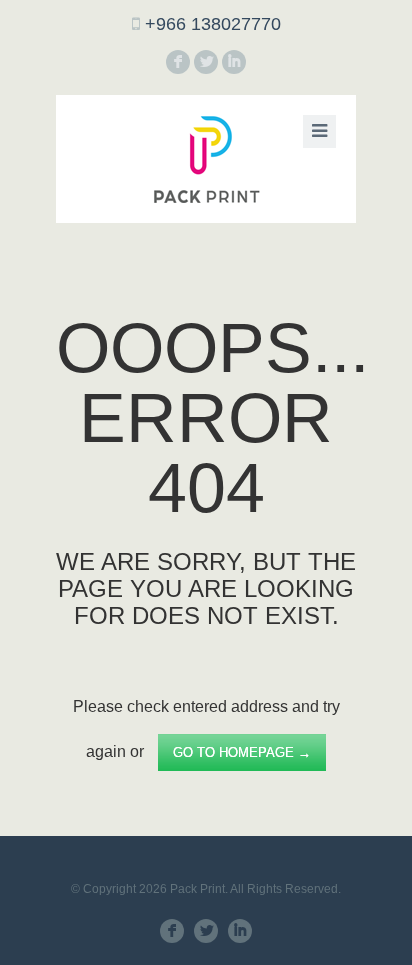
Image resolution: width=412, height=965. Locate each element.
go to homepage (242, 752)
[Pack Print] (206, 159)
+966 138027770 (213, 24)
